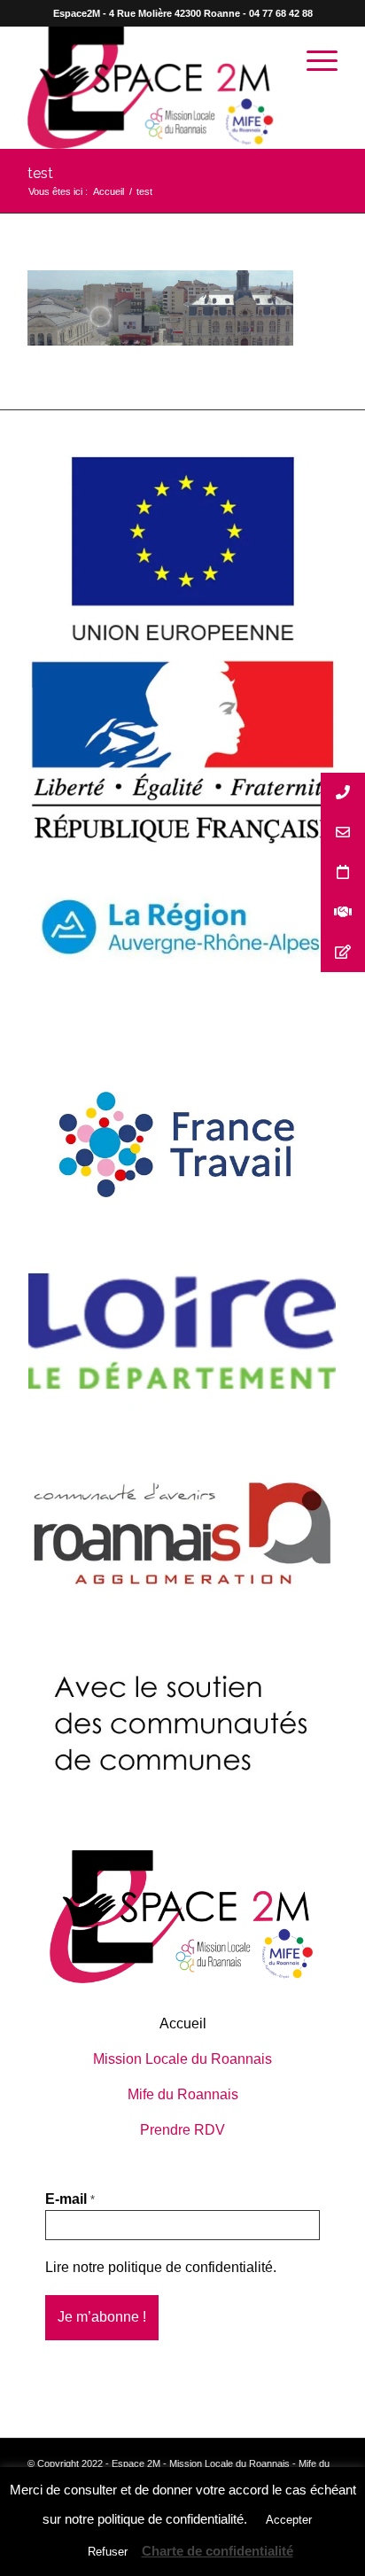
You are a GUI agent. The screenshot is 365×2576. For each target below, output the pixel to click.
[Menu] (313, 61)
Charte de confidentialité (217, 2551)
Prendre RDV (182, 2130)
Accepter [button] (289, 2520)
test (40, 173)
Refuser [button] (108, 2552)
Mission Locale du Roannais (182, 2059)
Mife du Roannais (183, 2094)
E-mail (70, 2199)
